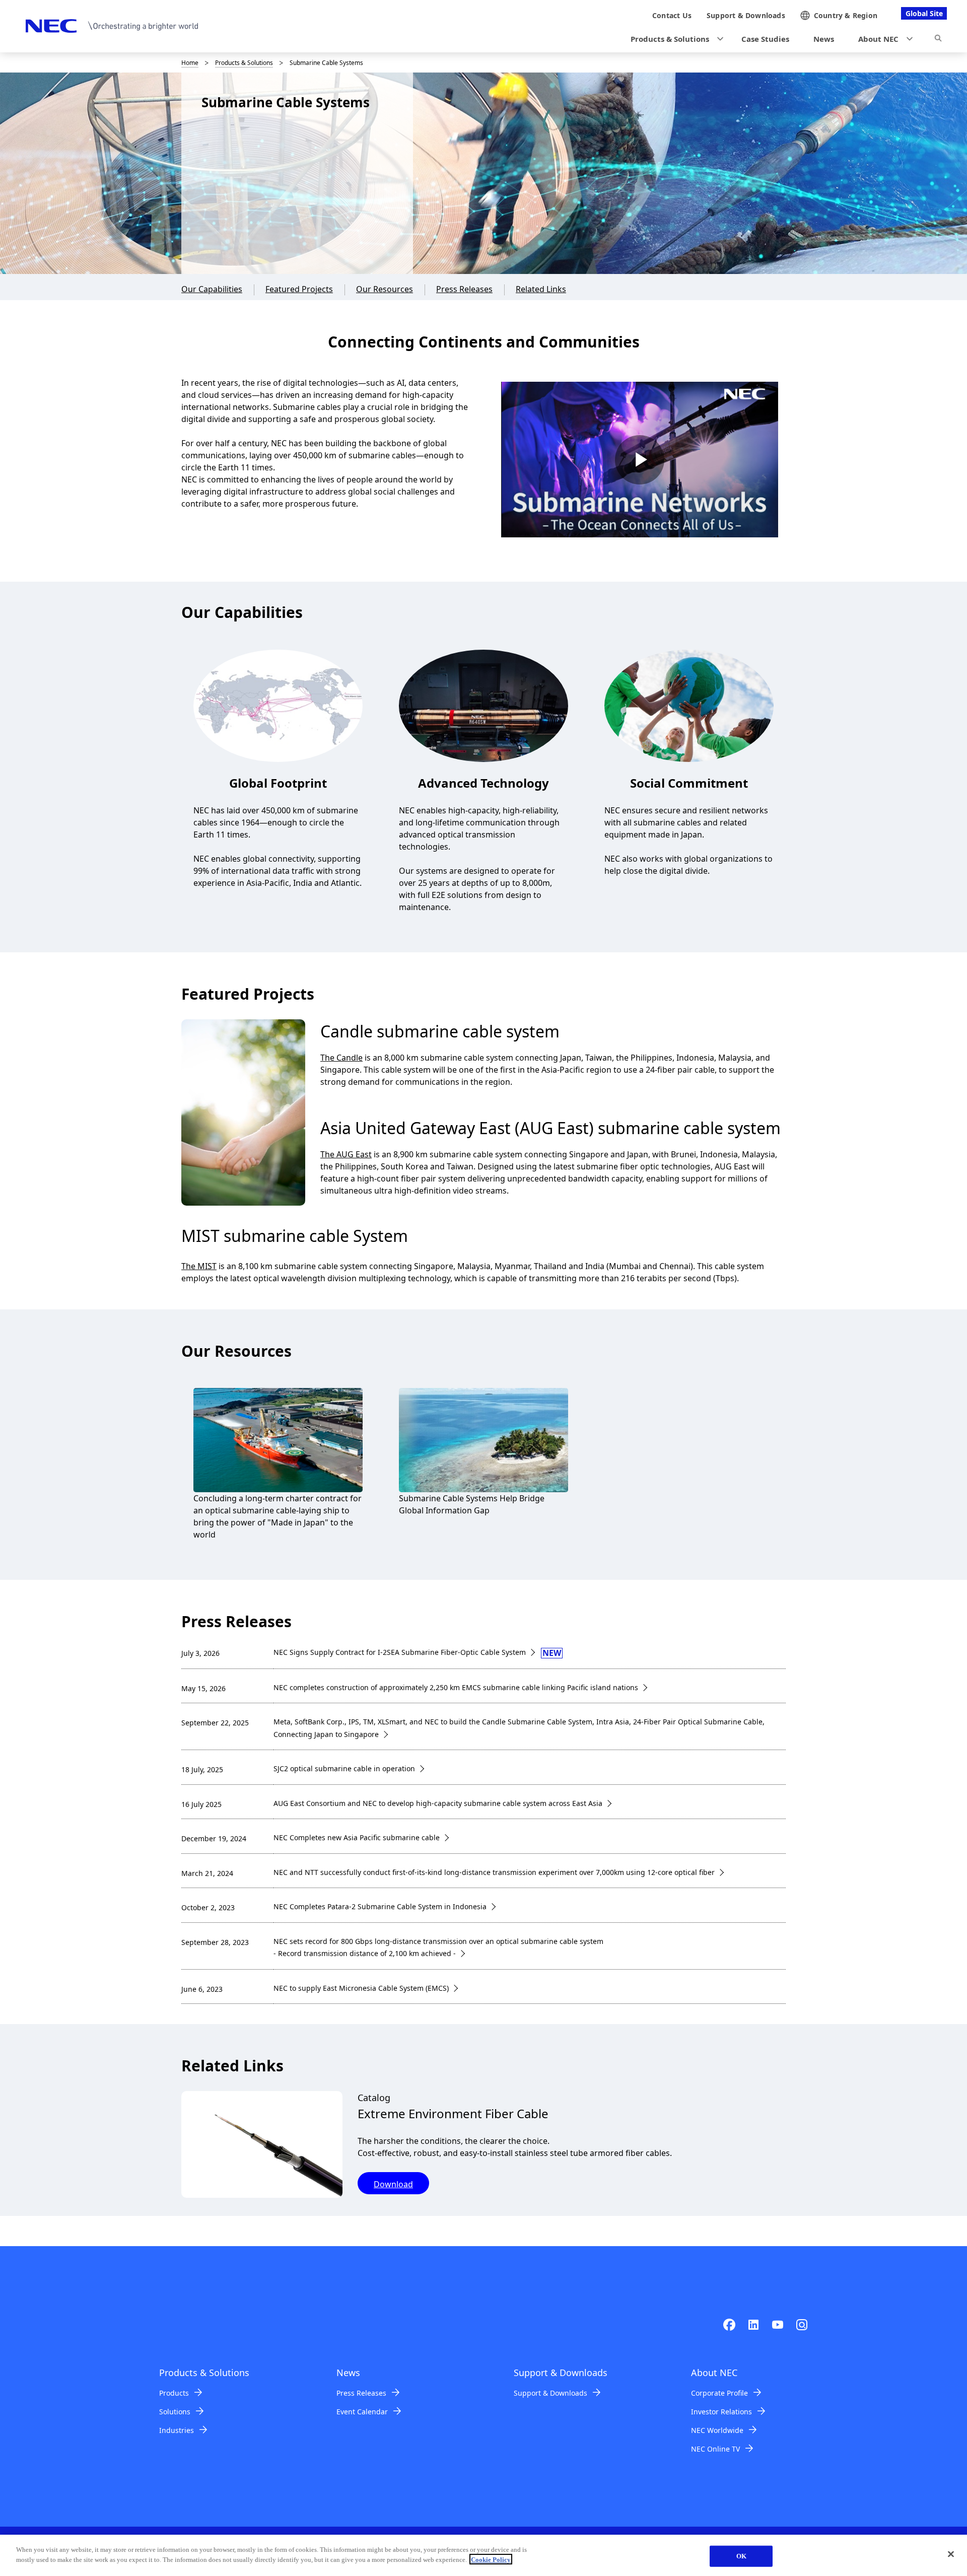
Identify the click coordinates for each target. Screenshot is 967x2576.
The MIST (199, 1266)
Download (393, 2184)
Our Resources (385, 289)
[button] (674, 39)
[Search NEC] (938, 40)
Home (190, 63)
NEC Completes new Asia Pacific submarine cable (357, 1837)
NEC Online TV (715, 2449)
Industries (177, 2430)
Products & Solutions (244, 63)
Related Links (541, 289)
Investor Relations (721, 2412)
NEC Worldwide (717, 2430)
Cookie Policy (491, 2559)
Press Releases (464, 289)
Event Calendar (362, 2412)
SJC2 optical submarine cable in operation (344, 1768)
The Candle (341, 1058)
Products (174, 2393)
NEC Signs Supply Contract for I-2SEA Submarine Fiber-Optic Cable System (400, 1652)
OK (741, 2556)
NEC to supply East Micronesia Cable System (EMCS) (361, 1988)
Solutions (175, 2412)
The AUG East (346, 1154)
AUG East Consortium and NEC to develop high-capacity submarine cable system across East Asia (438, 1803)
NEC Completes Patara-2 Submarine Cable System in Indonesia (380, 1906)
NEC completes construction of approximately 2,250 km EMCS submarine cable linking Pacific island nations (456, 1687)
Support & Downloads (550, 2393)
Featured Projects (299, 289)
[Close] (951, 2554)
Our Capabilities (212, 289)
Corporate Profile (719, 2393)
